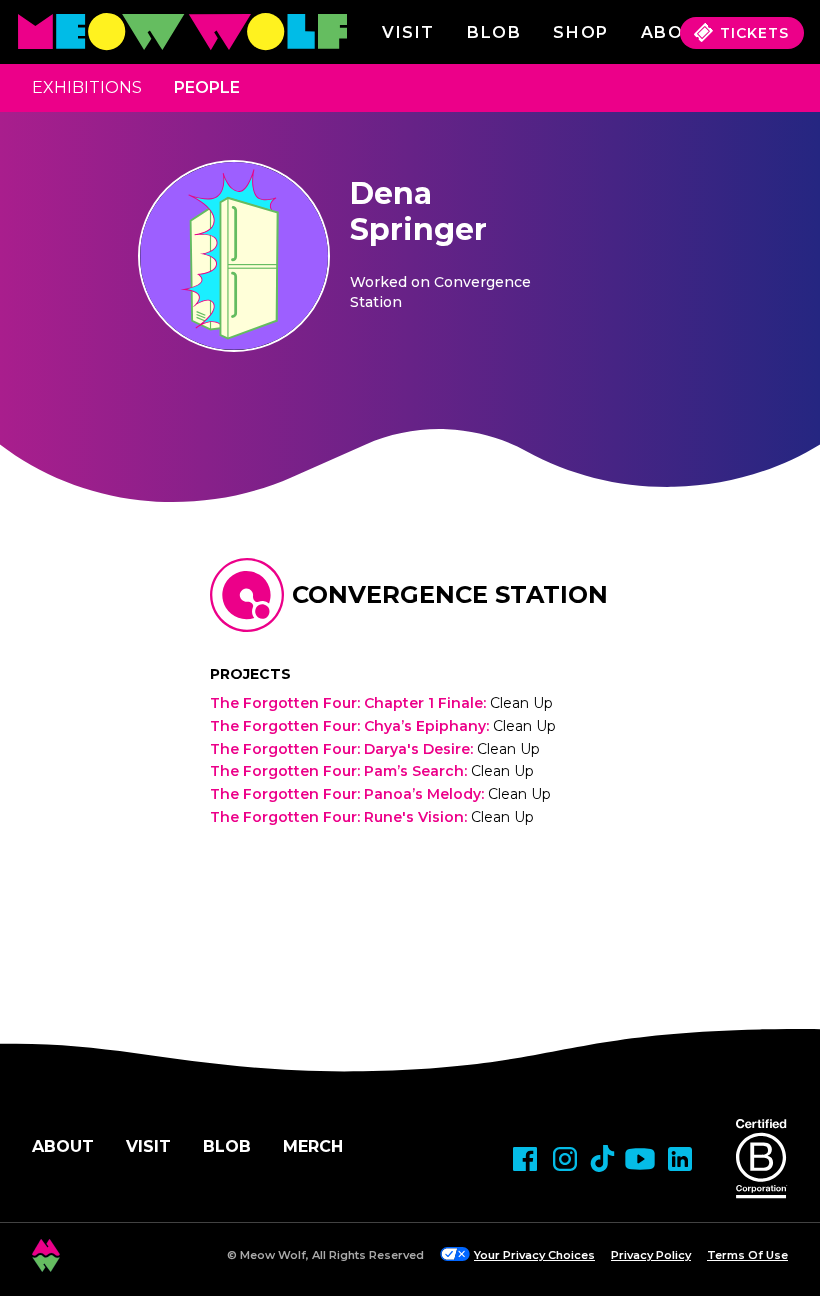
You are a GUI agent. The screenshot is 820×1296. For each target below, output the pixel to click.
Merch (313, 1146)
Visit (408, 32)
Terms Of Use (747, 1255)
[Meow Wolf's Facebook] (525, 1159)
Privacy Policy (651, 1255)
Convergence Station (450, 594)
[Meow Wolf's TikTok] (602, 1158)
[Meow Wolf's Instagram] (565, 1159)
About (63, 1146)
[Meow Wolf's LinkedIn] (680, 1159)
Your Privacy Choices (534, 1255)
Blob (494, 32)
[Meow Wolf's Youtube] (640, 1159)
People (207, 87)
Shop (580, 32)
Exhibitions (87, 87)
